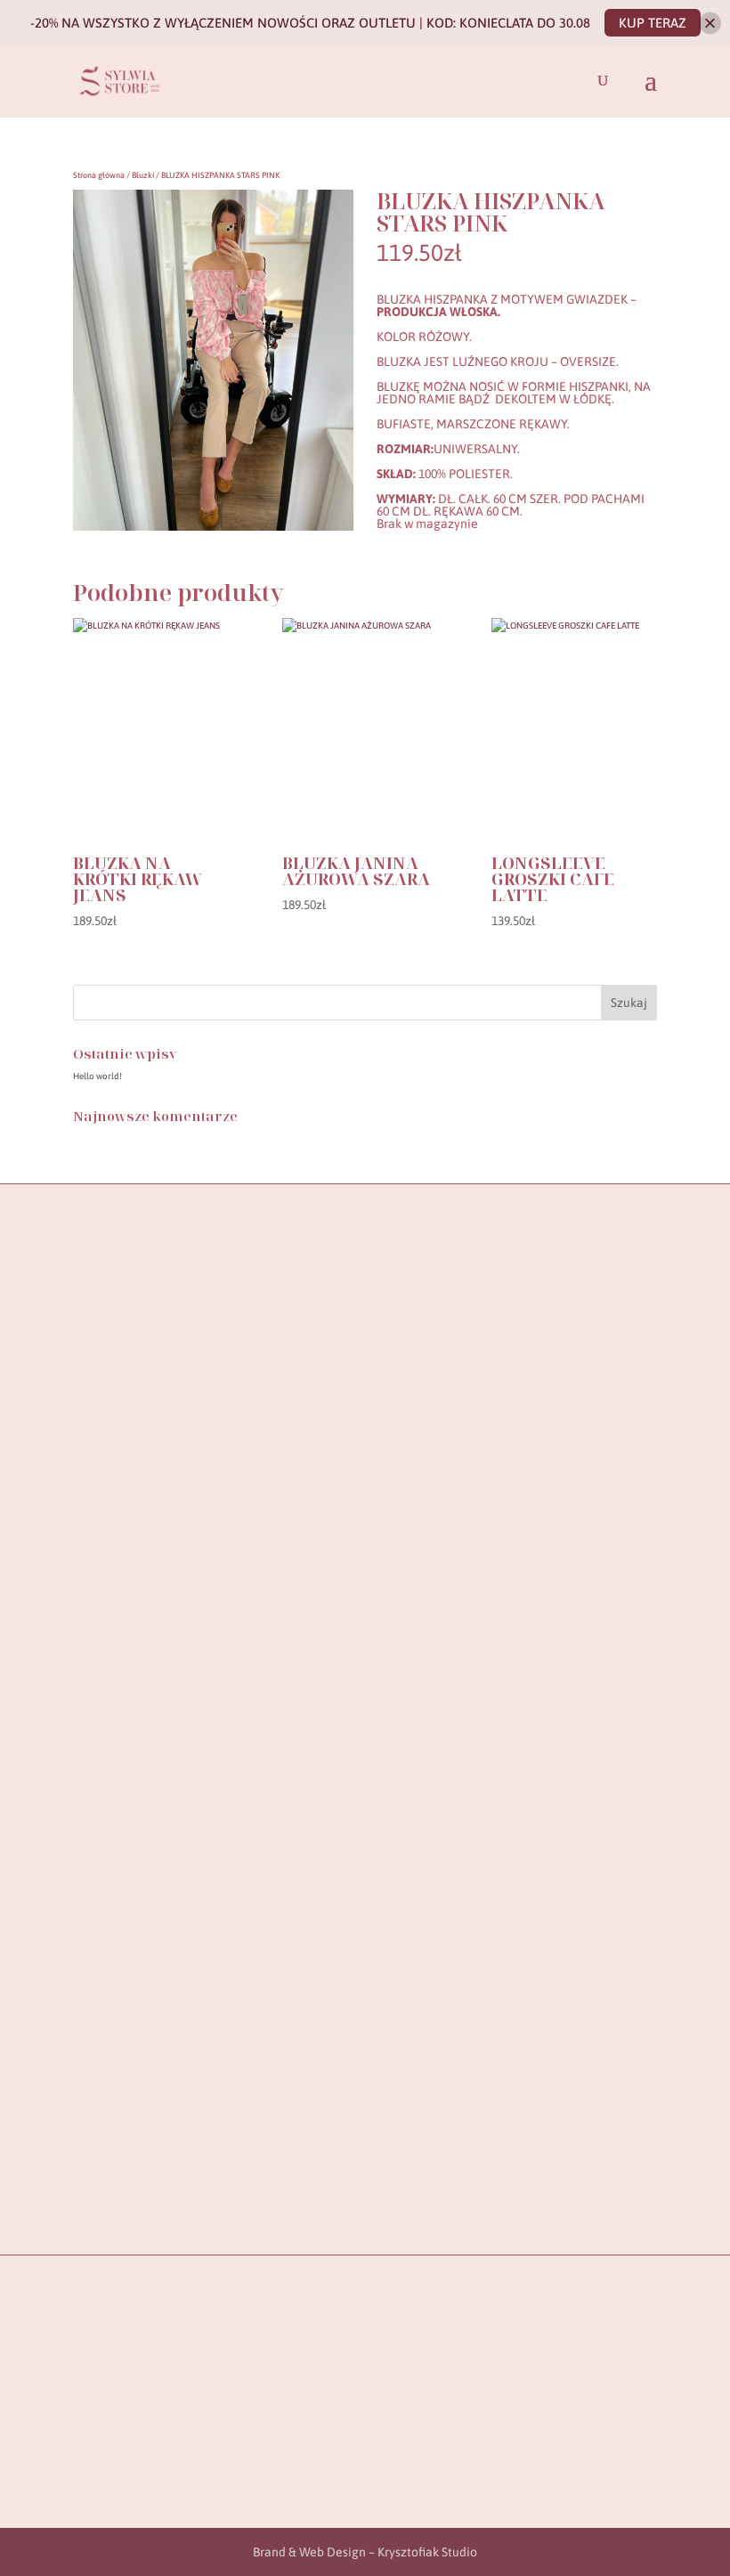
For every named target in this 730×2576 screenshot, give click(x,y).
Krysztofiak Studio (427, 2552)
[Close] (710, 23)
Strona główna (99, 175)
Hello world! (97, 1076)
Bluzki (143, 175)
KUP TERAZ (653, 23)
